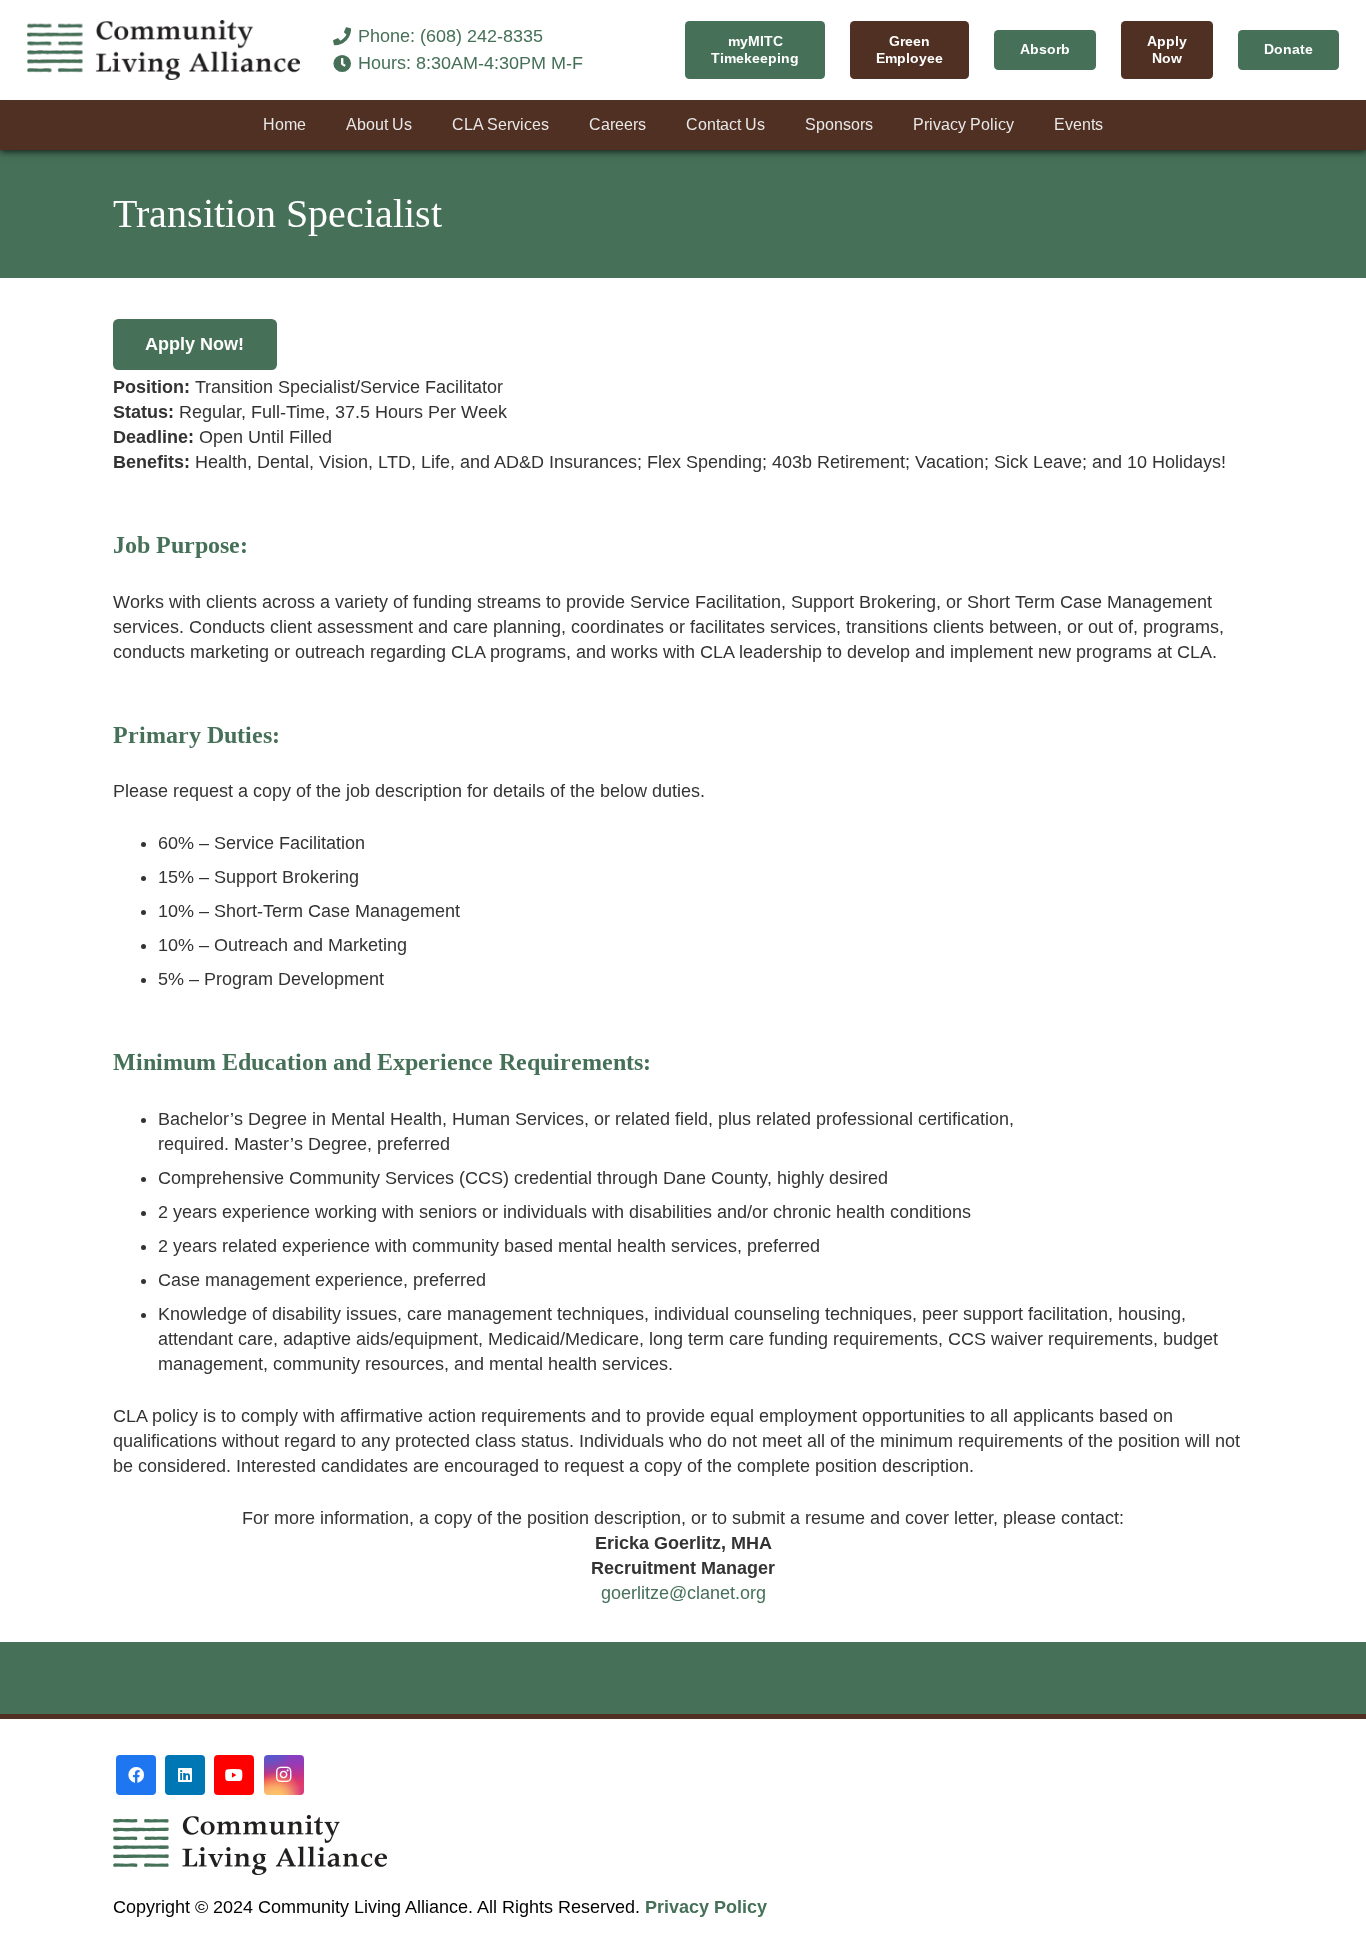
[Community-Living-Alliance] (164, 50)
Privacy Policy (706, 1907)
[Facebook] (136, 1775)
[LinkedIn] (185, 1775)
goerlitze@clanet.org (683, 1593)
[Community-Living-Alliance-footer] (484, 1845)
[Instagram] (284, 1775)
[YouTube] (234, 1775)
